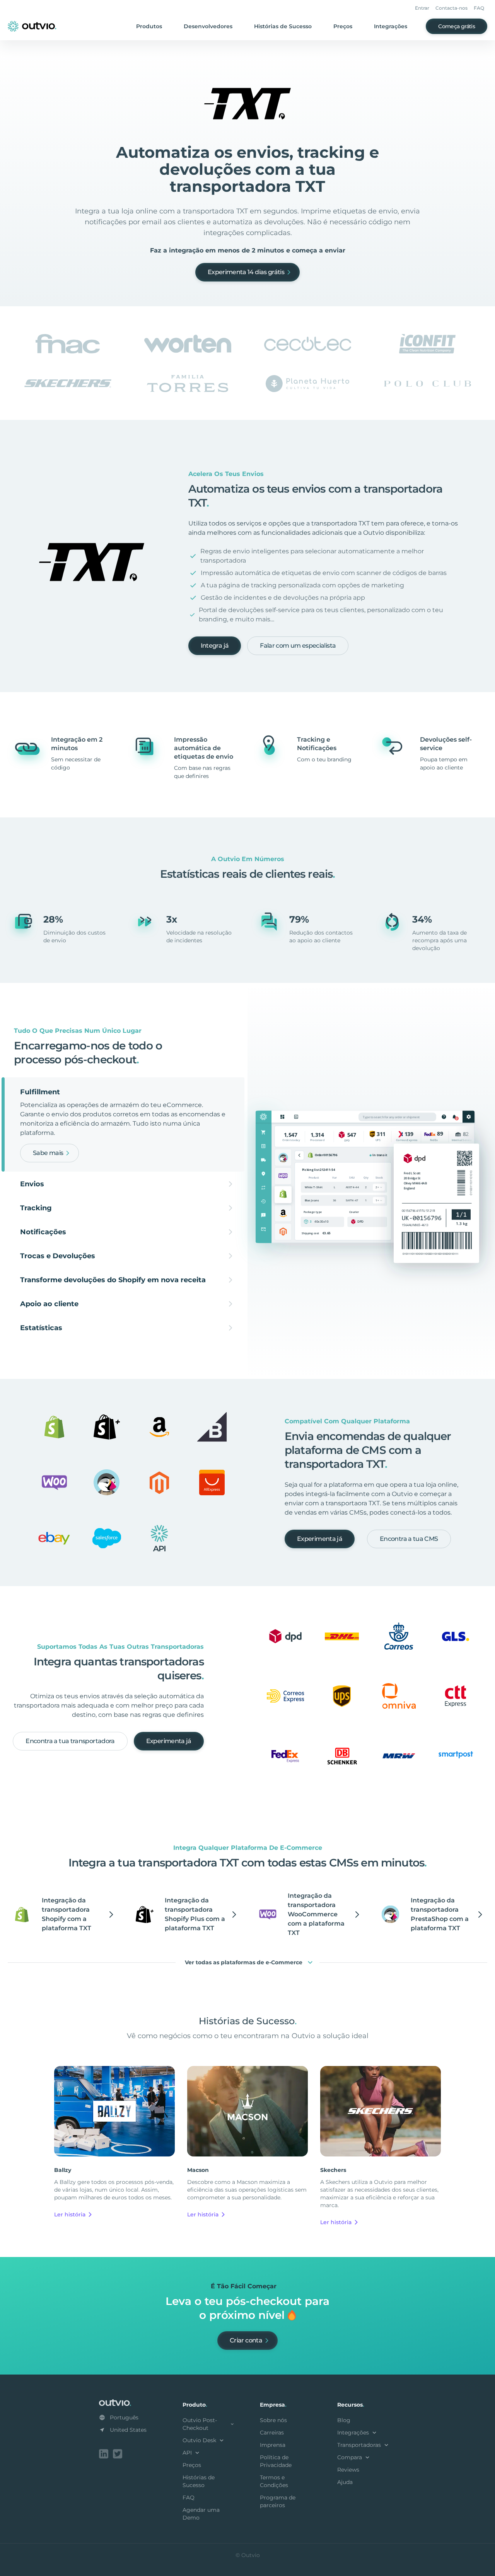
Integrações (391, 26)
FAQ (479, 8)
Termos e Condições (274, 2481)
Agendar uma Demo (201, 2514)
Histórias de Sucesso (283, 26)
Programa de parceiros (278, 2501)
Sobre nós (273, 2420)
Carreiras (272, 2433)
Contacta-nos (451, 8)
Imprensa (273, 2445)
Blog (344, 2420)
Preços (343, 26)
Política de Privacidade (276, 2461)
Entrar (422, 8)
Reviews (348, 2470)
